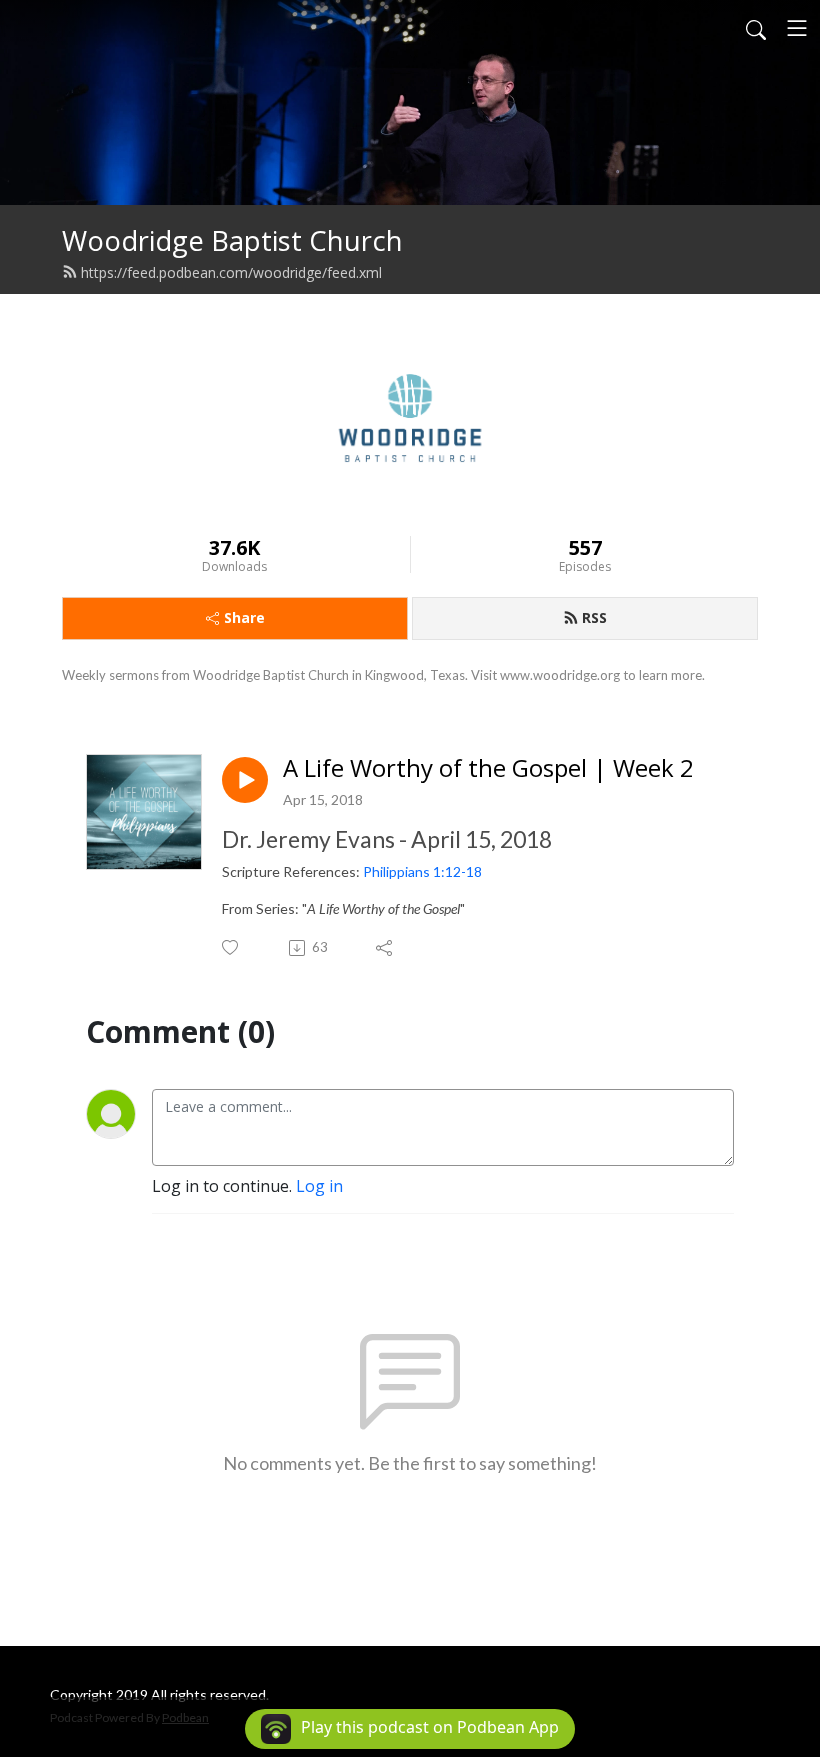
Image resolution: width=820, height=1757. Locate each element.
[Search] (756, 28)
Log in (319, 1186)
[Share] (385, 948)
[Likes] (231, 947)
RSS (594, 617)
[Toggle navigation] (797, 28)
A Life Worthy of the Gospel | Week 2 (488, 768)
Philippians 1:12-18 (422, 871)
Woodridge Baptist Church (232, 240)
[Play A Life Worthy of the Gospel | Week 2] (245, 780)
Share (244, 617)
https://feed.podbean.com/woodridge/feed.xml (231, 272)
